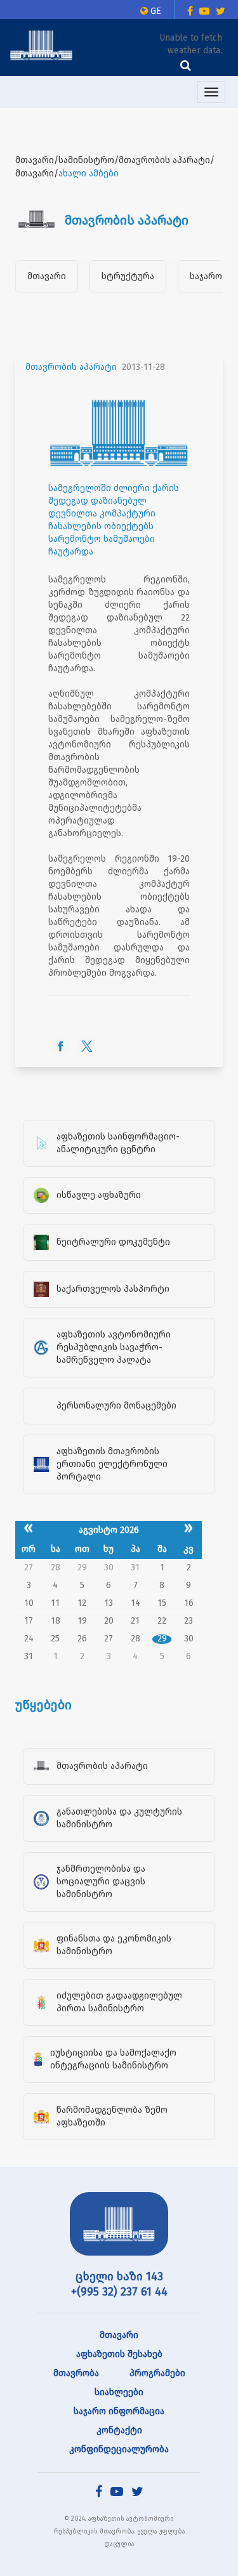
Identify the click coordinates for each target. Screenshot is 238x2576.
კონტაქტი (119, 2430)
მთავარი (47, 276)
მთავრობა (76, 2373)
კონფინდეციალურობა (119, 2449)
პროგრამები (157, 2373)
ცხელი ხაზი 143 (119, 2277)
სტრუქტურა (128, 276)
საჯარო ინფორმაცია (119, 2411)
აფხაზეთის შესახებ (119, 2354)
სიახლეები (119, 2392)
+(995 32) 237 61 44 (119, 2292)
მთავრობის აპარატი (71, 367)
